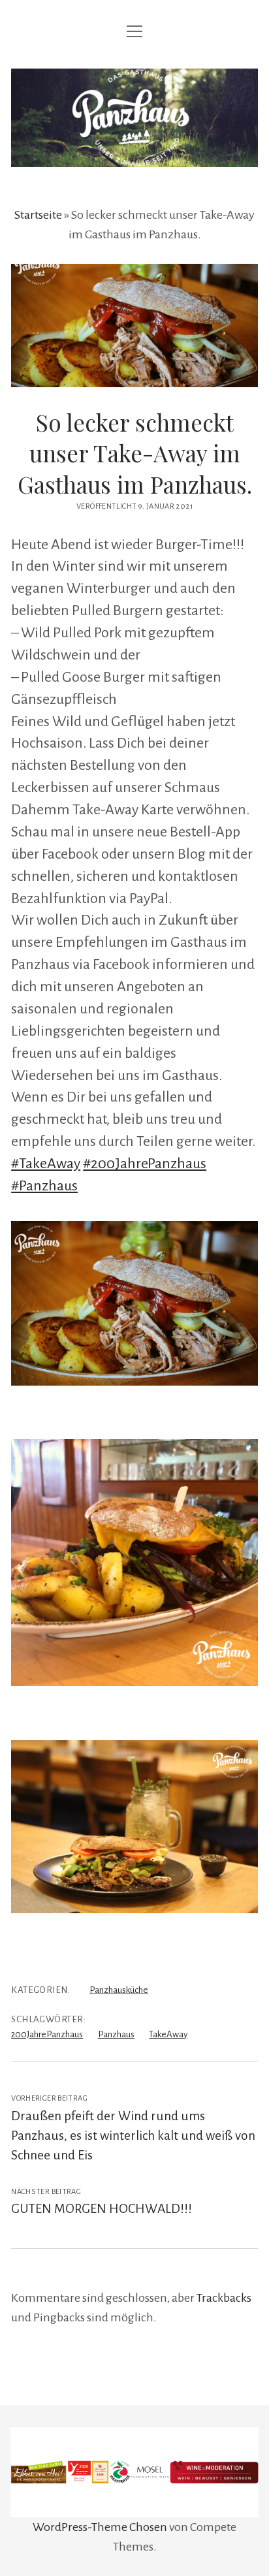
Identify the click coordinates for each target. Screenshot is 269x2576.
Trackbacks (224, 2298)
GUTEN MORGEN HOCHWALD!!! (103, 2209)
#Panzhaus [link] (44, 1186)
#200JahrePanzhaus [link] (145, 1164)
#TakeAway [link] (46, 1164)
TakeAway (168, 2034)
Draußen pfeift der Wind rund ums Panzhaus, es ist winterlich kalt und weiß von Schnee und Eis (133, 2136)
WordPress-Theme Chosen (100, 2527)
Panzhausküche (119, 1990)
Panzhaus (116, 2034)
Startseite (38, 215)
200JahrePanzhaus (47, 2034)
